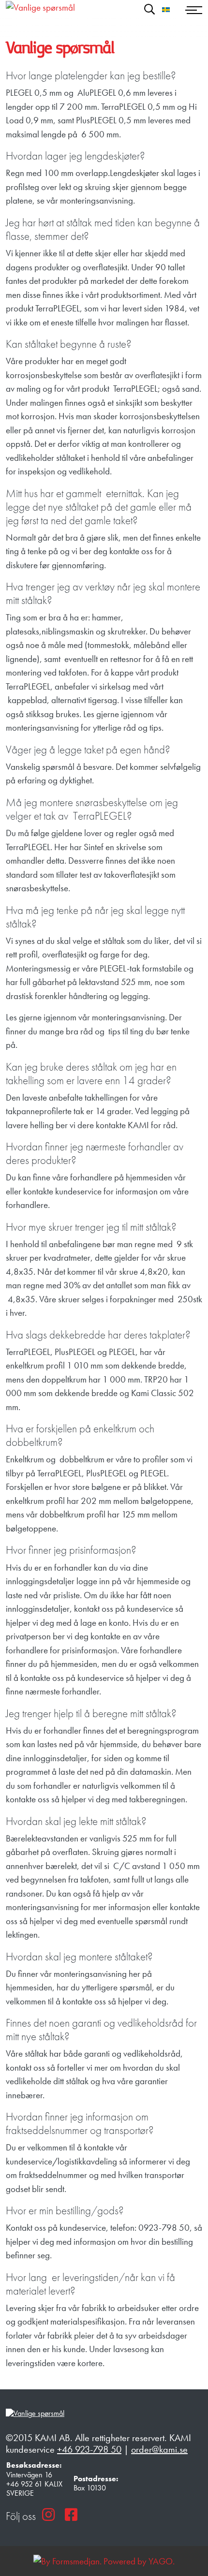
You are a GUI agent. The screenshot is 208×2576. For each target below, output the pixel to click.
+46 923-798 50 (89, 2449)
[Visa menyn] (194, 9)
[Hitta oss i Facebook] (71, 2515)
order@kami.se (159, 2449)
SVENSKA (166, 10)
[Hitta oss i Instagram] (48, 2515)
